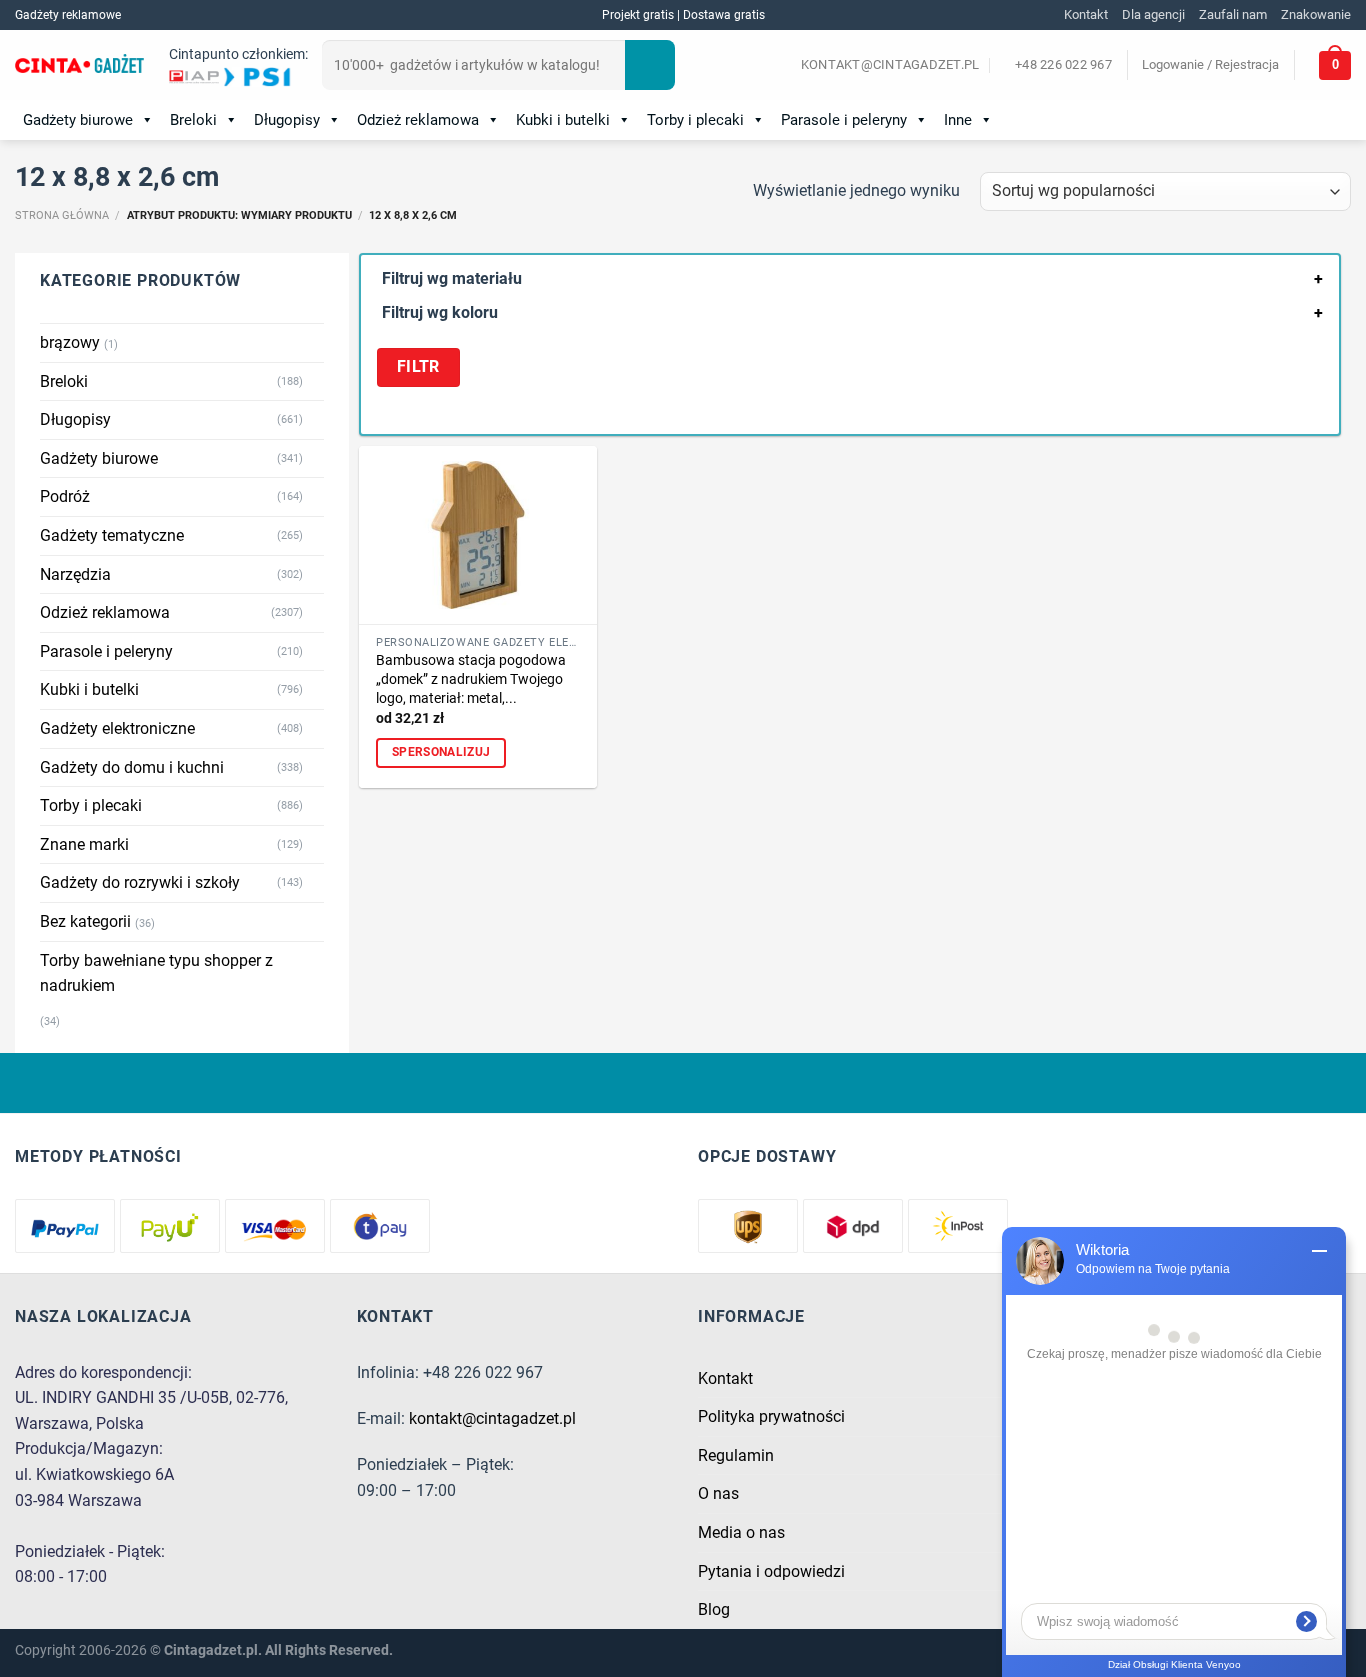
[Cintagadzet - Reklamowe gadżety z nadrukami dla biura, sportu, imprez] (79, 66)
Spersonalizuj (441, 752)
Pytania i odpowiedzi (771, 1571)
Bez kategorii (85, 921)
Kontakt (1086, 14)
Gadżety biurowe (78, 120)
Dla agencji (1153, 14)
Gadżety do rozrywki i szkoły (140, 882)
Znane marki (84, 844)
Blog (714, 1609)
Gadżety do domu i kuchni (132, 767)
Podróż (65, 496)
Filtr (418, 367)
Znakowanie (1316, 14)
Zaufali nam (1233, 14)
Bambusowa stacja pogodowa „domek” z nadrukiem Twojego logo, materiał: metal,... (471, 679)
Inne (958, 120)
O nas (718, 1493)
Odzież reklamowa (418, 120)
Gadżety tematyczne (112, 535)
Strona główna (62, 215)
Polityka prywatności (771, 1416)
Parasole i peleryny (844, 120)
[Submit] (650, 65)
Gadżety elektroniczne (117, 728)
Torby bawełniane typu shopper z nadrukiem (156, 973)
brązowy (70, 342)
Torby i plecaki (695, 120)
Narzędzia (75, 574)
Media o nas (741, 1532)
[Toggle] (316, 381)
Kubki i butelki (563, 120)
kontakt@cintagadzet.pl (492, 1418)
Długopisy (287, 120)
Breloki (193, 120)
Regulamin (736, 1455)
